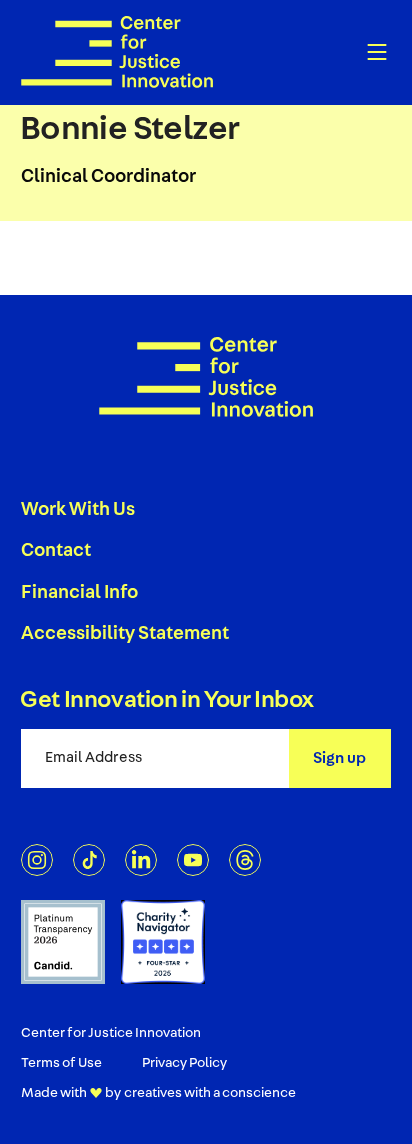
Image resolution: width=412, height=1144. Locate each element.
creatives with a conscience (210, 1094)
